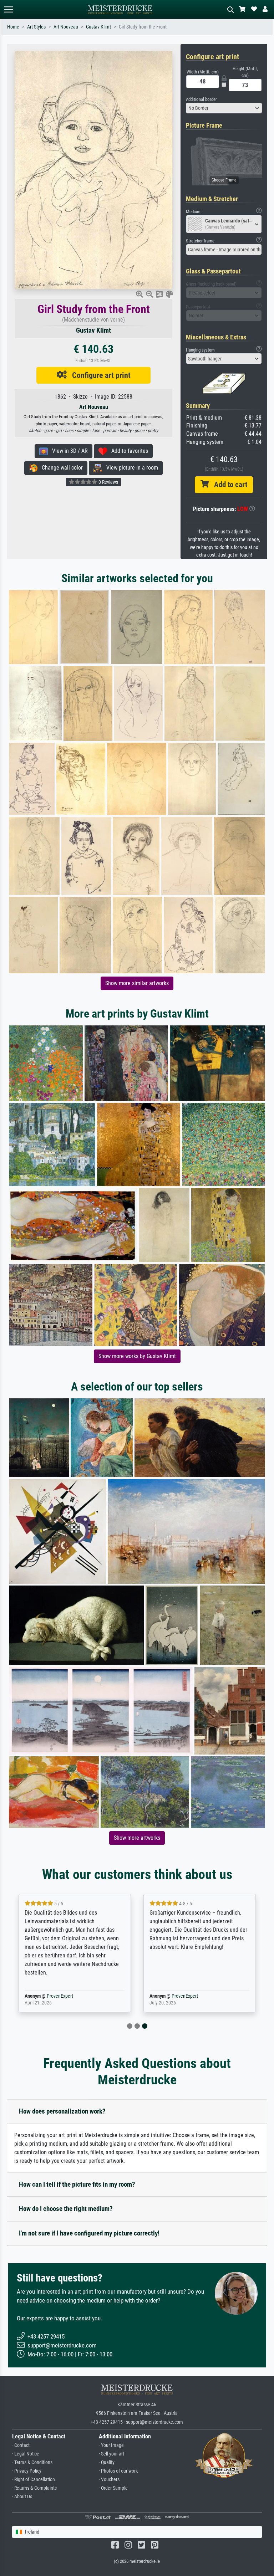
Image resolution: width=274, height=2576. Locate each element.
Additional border (201, 99)
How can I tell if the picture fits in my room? (77, 2184)
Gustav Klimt (98, 27)
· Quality (107, 2462)
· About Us (22, 2497)
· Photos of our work (118, 2471)
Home (13, 27)
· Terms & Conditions (32, 2462)
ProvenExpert (60, 1996)
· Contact (21, 2445)
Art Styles (36, 27)
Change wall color (60, 468)
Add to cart (228, 485)
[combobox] (224, 108)
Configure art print (99, 375)
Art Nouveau (66, 27)
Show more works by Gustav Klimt (137, 1356)
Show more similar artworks (137, 983)
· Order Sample (113, 2488)
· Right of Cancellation (34, 2480)
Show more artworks (137, 1838)
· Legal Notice (26, 2454)
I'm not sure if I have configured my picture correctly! (89, 2233)
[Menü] (9, 9)
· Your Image (111, 2445)
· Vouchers (109, 2480)
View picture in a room (130, 468)
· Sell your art (111, 2454)
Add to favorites (128, 451)
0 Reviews (108, 482)
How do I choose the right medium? (66, 2209)
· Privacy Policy (27, 2471)
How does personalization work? (62, 2111)
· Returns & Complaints (34, 2488)
